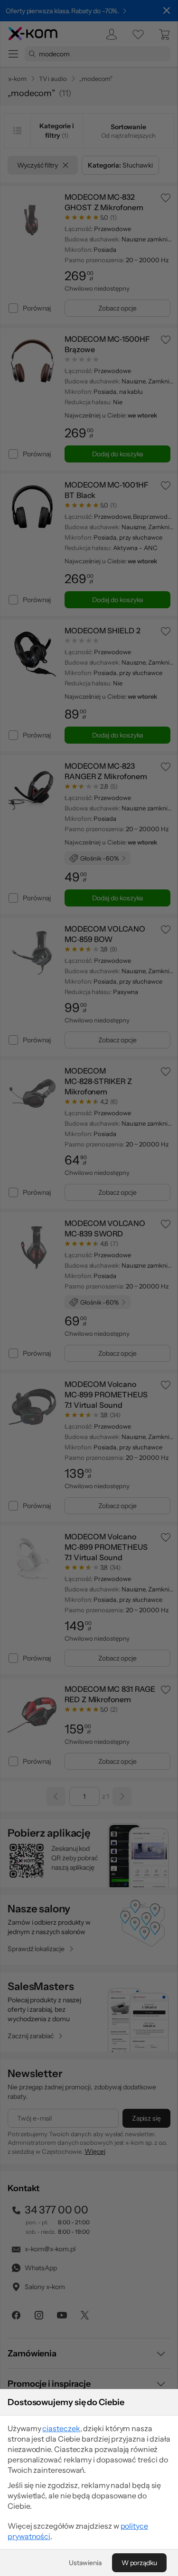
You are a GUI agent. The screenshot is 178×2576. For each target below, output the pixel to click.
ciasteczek (61, 2428)
